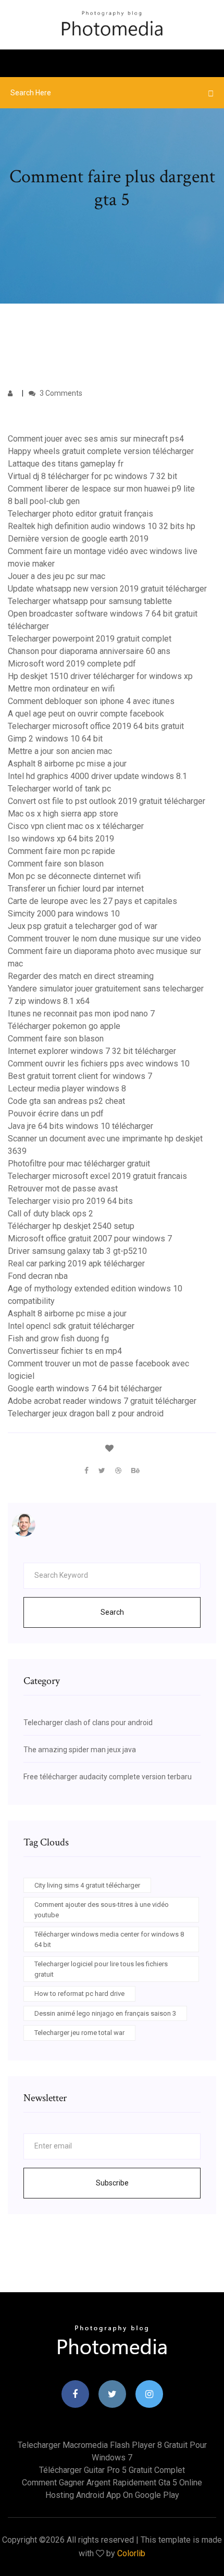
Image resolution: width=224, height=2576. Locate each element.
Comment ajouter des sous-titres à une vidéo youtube (102, 1910)
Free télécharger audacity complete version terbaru (108, 1777)
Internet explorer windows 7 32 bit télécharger (92, 1051)
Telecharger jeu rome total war (79, 2033)
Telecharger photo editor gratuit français (80, 514)
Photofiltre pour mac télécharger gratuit (79, 1164)
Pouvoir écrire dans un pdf (56, 1114)
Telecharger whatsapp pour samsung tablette (90, 601)
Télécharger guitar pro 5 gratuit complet (112, 2470)
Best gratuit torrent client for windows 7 (80, 1076)
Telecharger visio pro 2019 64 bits (70, 1201)
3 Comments (60, 393)
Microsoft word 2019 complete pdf (72, 664)
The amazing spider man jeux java (80, 1750)
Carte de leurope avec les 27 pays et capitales (92, 901)
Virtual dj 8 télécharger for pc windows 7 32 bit (92, 476)
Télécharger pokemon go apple (64, 1026)
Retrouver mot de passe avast (63, 1189)
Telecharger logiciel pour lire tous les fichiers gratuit (101, 1969)
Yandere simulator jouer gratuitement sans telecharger (106, 989)
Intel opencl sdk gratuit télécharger (71, 1326)
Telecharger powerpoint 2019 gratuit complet (90, 639)
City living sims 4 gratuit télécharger (87, 1885)
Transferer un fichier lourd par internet (76, 889)
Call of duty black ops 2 (51, 1214)
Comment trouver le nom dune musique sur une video (104, 939)
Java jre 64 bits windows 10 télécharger (80, 1126)
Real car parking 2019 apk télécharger (76, 1264)
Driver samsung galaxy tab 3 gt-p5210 (77, 1251)
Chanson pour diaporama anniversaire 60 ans (89, 651)
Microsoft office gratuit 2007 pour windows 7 (90, 1239)
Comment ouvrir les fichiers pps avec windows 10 (99, 1064)
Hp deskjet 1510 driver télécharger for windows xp (100, 676)
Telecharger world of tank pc (59, 789)
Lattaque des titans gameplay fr (66, 464)
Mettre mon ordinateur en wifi (61, 689)
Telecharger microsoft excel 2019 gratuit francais (97, 1176)
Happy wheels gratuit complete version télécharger (101, 451)
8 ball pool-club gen (44, 501)
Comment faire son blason (56, 864)
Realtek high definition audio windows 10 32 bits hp (102, 526)
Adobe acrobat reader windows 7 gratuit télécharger (102, 1401)
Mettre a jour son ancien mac (60, 751)
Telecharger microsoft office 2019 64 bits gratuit (96, 726)
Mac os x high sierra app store (63, 814)
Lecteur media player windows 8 (67, 1089)
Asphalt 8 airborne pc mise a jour (67, 764)
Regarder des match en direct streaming (81, 976)
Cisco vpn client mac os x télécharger (76, 826)
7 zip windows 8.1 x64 (49, 1001)
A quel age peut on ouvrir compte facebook (86, 714)
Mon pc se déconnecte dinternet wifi (74, 876)
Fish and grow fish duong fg (58, 1339)
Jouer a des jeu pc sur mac (57, 576)
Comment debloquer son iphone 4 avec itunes (91, 701)
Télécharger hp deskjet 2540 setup (71, 1226)
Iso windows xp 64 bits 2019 (61, 839)
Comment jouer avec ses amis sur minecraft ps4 (96, 439)
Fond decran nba (38, 1276)
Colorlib (131, 2553)
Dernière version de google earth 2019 (78, 539)
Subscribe (112, 2183)
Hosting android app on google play (112, 2495)
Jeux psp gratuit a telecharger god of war (83, 926)
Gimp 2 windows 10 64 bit (55, 739)
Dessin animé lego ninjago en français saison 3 (105, 2013)
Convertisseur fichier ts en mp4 (65, 1351)
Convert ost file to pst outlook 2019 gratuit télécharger (107, 801)
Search (112, 1612)
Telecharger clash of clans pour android (88, 1723)
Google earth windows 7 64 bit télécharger (85, 1388)
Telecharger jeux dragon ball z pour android (86, 1413)
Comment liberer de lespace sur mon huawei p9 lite (101, 489)
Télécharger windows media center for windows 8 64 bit (109, 1939)
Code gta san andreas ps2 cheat (66, 1101)
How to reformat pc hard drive (79, 1994)
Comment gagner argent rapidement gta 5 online (112, 2483)
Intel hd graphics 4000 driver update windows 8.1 (97, 776)
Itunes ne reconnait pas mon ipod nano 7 (81, 1014)
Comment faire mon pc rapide (61, 851)
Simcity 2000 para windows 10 (64, 914)
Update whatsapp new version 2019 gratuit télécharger (107, 589)
